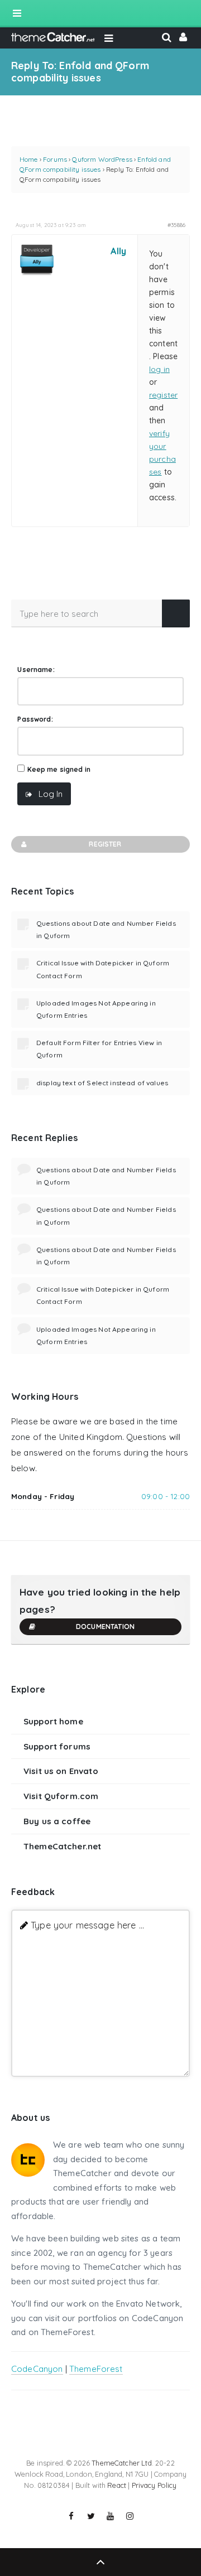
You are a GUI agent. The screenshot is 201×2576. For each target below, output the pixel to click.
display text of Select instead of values (102, 1083)
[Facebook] (71, 2516)
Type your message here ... (87, 1925)
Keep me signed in (59, 769)
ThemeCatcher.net (62, 1846)
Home (29, 159)
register (163, 395)
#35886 (176, 225)
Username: (36, 670)
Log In (51, 794)
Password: (35, 719)
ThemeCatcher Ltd (121, 2463)
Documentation (105, 1627)
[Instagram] (130, 2516)
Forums (55, 159)
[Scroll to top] (100, 2562)
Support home (53, 1721)
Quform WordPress (102, 159)
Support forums (57, 1746)
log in (159, 369)
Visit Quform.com (61, 1796)
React (117, 2485)
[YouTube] (111, 2516)
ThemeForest (96, 2369)
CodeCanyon (37, 2369)
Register (105, 844)
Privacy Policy (154, 2485)
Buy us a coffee (57, 1821)
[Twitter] (91, 2516)
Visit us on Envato (61, 1771)
